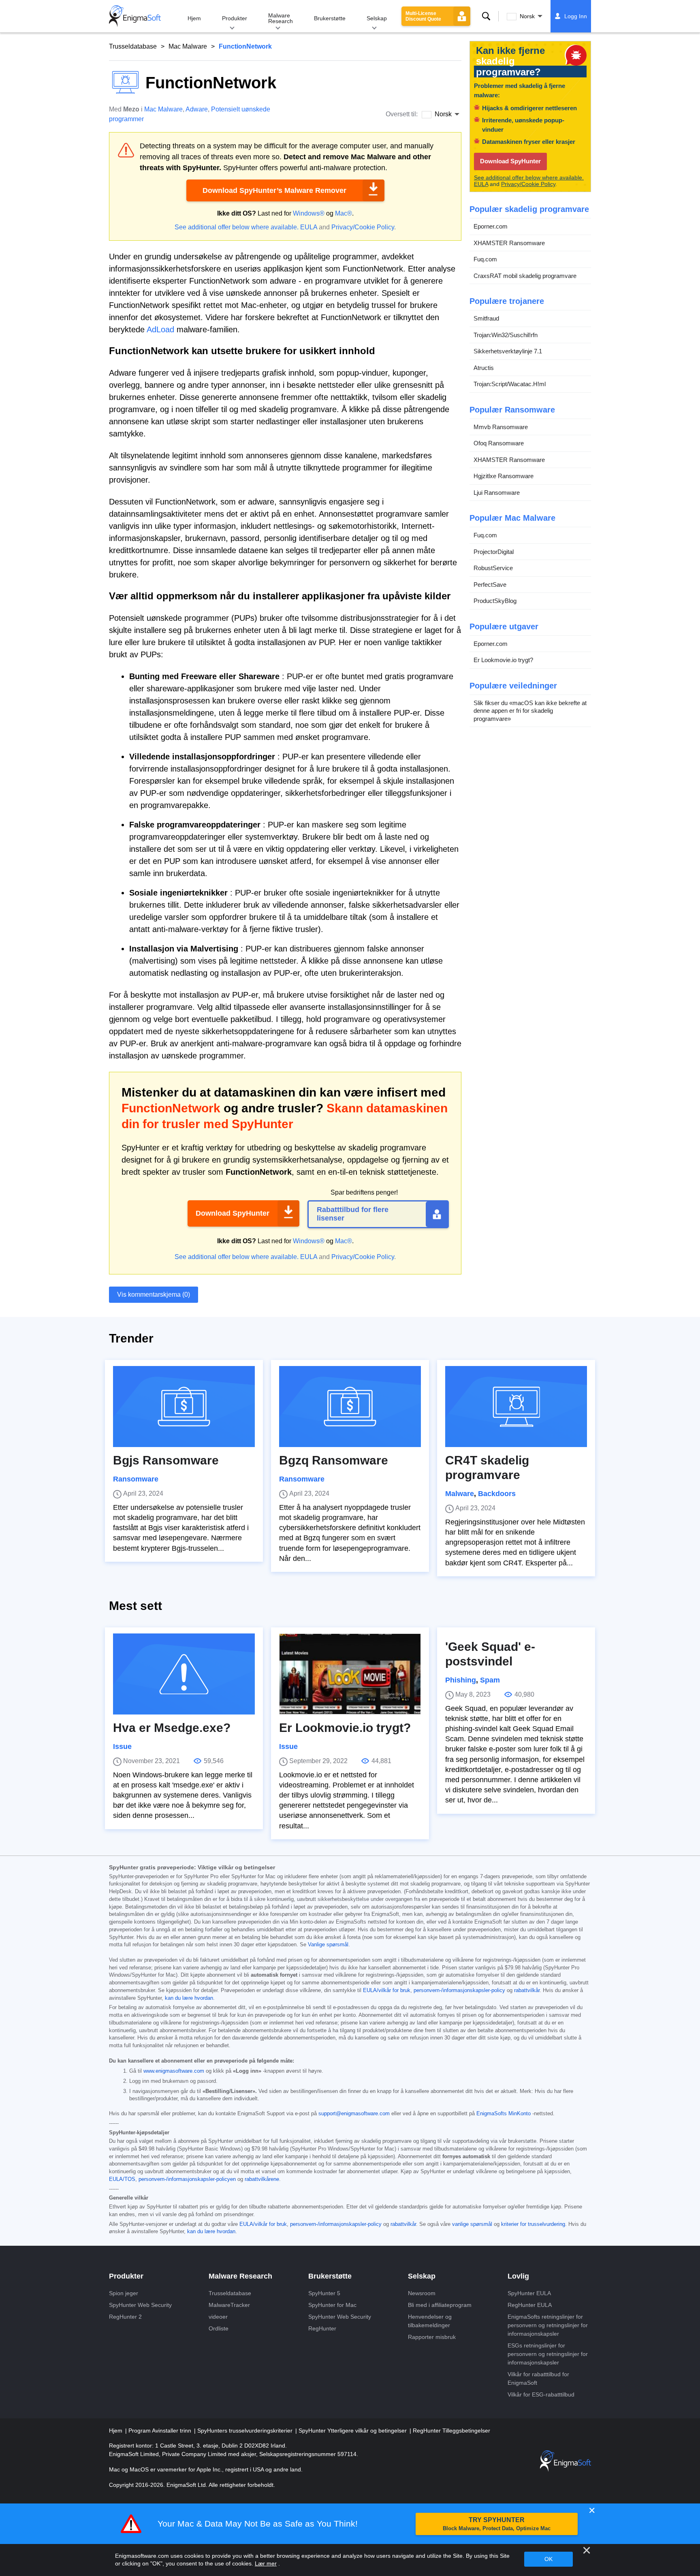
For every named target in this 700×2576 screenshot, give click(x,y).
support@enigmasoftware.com (354, 2114)
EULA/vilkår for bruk (387, 1990)
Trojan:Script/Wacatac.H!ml (510, 384)
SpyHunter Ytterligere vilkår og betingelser (353, 2431)
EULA (309, 227)
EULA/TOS (122, 2179)
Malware (460, 1494)
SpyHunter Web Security (140, 2305)
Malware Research (281, 18)
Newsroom (422, 2293)
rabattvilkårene (262, 2179)
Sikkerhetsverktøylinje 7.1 (508, 351)
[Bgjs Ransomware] (184, 1407)
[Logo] (135, 16)
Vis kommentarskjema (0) (154, 1294)
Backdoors (497, 1494)
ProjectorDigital (494, 552)
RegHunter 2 (125, 2317)
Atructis (484, 368)
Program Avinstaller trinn (161, 2431)
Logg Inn (576, 16)
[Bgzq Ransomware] (350, 1407)
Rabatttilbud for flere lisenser (353, 1214)
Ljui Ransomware (497, 493)
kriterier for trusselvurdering (533, 2224)
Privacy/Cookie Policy (363, 227)
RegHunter (322, 2328)
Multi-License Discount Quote (423, 16)
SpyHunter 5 (324, 2293)
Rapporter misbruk (432, 2337)
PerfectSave (490, 585)
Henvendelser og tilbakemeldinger (430, 2321)
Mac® (344, 213)
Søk (486, 16)
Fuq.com (485, 259)
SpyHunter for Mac (332, 2305)
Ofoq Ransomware (499, 443)
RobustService (493, 568)
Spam (490, 1680)
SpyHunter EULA (529, 2293)
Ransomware (136, 1479)
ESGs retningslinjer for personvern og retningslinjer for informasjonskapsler (548, 2354)
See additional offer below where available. (237, 227)
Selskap (377, 18)
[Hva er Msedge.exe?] (184, 1674)
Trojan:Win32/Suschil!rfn (506, 335)
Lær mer (266, 2563)
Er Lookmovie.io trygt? (503, 660)
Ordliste (219, 2328)
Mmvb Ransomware (501, 427)
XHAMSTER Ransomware (509, 243)
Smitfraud (486, 318)
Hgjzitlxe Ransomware (504, 476)
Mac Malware (188, 46)
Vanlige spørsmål (328, 1945)
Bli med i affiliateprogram (440, 2305)
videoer (218, 2317)
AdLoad (160, 329)
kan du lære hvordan (189, 1998)
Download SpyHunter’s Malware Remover (274, 190)
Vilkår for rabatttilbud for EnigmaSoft (538, 2378)
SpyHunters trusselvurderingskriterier (246, 2431)
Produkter (235, 18)
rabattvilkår (527, 1990)
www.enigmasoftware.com (174, 2071)
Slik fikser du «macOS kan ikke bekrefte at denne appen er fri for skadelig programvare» (530, 711)
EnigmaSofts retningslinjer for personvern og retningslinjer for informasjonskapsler (548, 2325)
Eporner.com (491, 226)
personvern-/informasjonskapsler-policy (459, 1990)
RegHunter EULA (530, 2305)
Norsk (527, 16)
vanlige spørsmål (472, 2224)
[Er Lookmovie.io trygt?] (350, 1674)
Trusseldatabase (133, 46)
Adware (197, 109)
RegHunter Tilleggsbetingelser (451, 2431)
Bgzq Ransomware (334, 1460)
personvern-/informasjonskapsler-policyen (187, 2179)
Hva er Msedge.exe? (172, 1728)
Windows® (309, 213)
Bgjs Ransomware (166, 1460)
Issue (122, 1747)
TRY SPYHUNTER (497, 2524)
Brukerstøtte (330, 18)
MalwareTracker (229, 2305)
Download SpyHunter (233, 1213)
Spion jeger (124, 2293)
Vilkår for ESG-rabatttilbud (541, 2394)
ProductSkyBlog (495, 601)
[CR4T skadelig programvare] (516, 1407)
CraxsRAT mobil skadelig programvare (525, 276)
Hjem (194, 18)
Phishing (461, 1680)
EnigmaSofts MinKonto (504, 2114)
